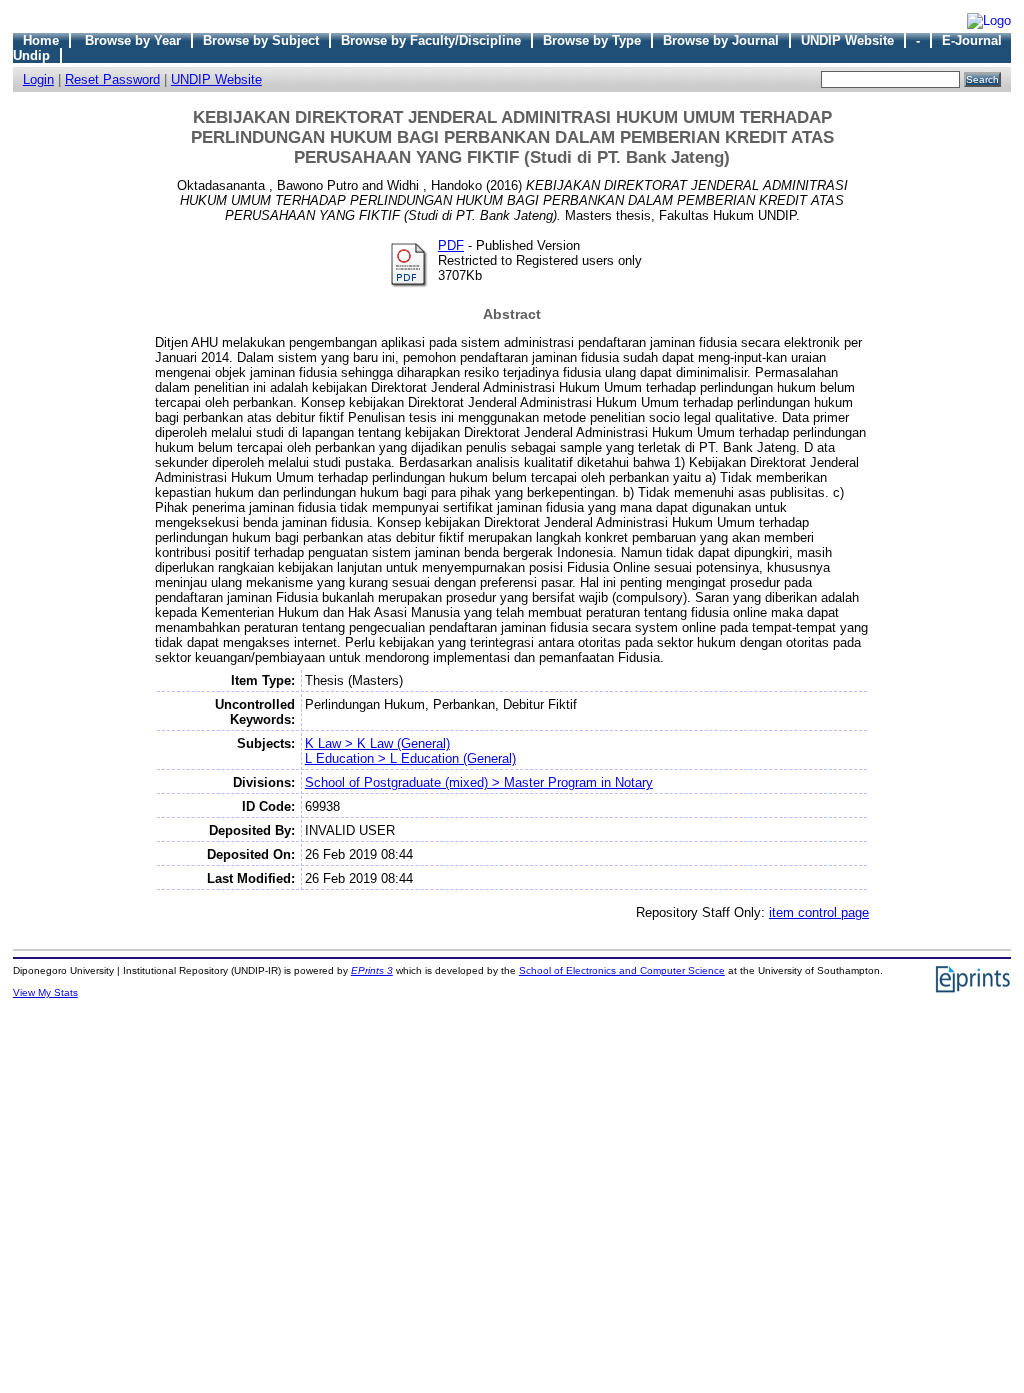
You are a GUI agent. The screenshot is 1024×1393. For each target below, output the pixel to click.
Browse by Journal (721, 40)
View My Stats (45, 992)
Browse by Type (592, 40)
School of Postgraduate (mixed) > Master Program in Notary (479, 782)
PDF (451, 245)
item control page (819, 912)
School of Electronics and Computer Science (622, 970)
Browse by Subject (261, 40)
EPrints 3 (372, 970)
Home (41, 40)
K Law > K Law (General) (377, 743)
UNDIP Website (847, 40)
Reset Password (112, 79)
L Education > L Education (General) (410, 758)
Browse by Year (133, 40)
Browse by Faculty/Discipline (431, 40)
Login (38, 79)
